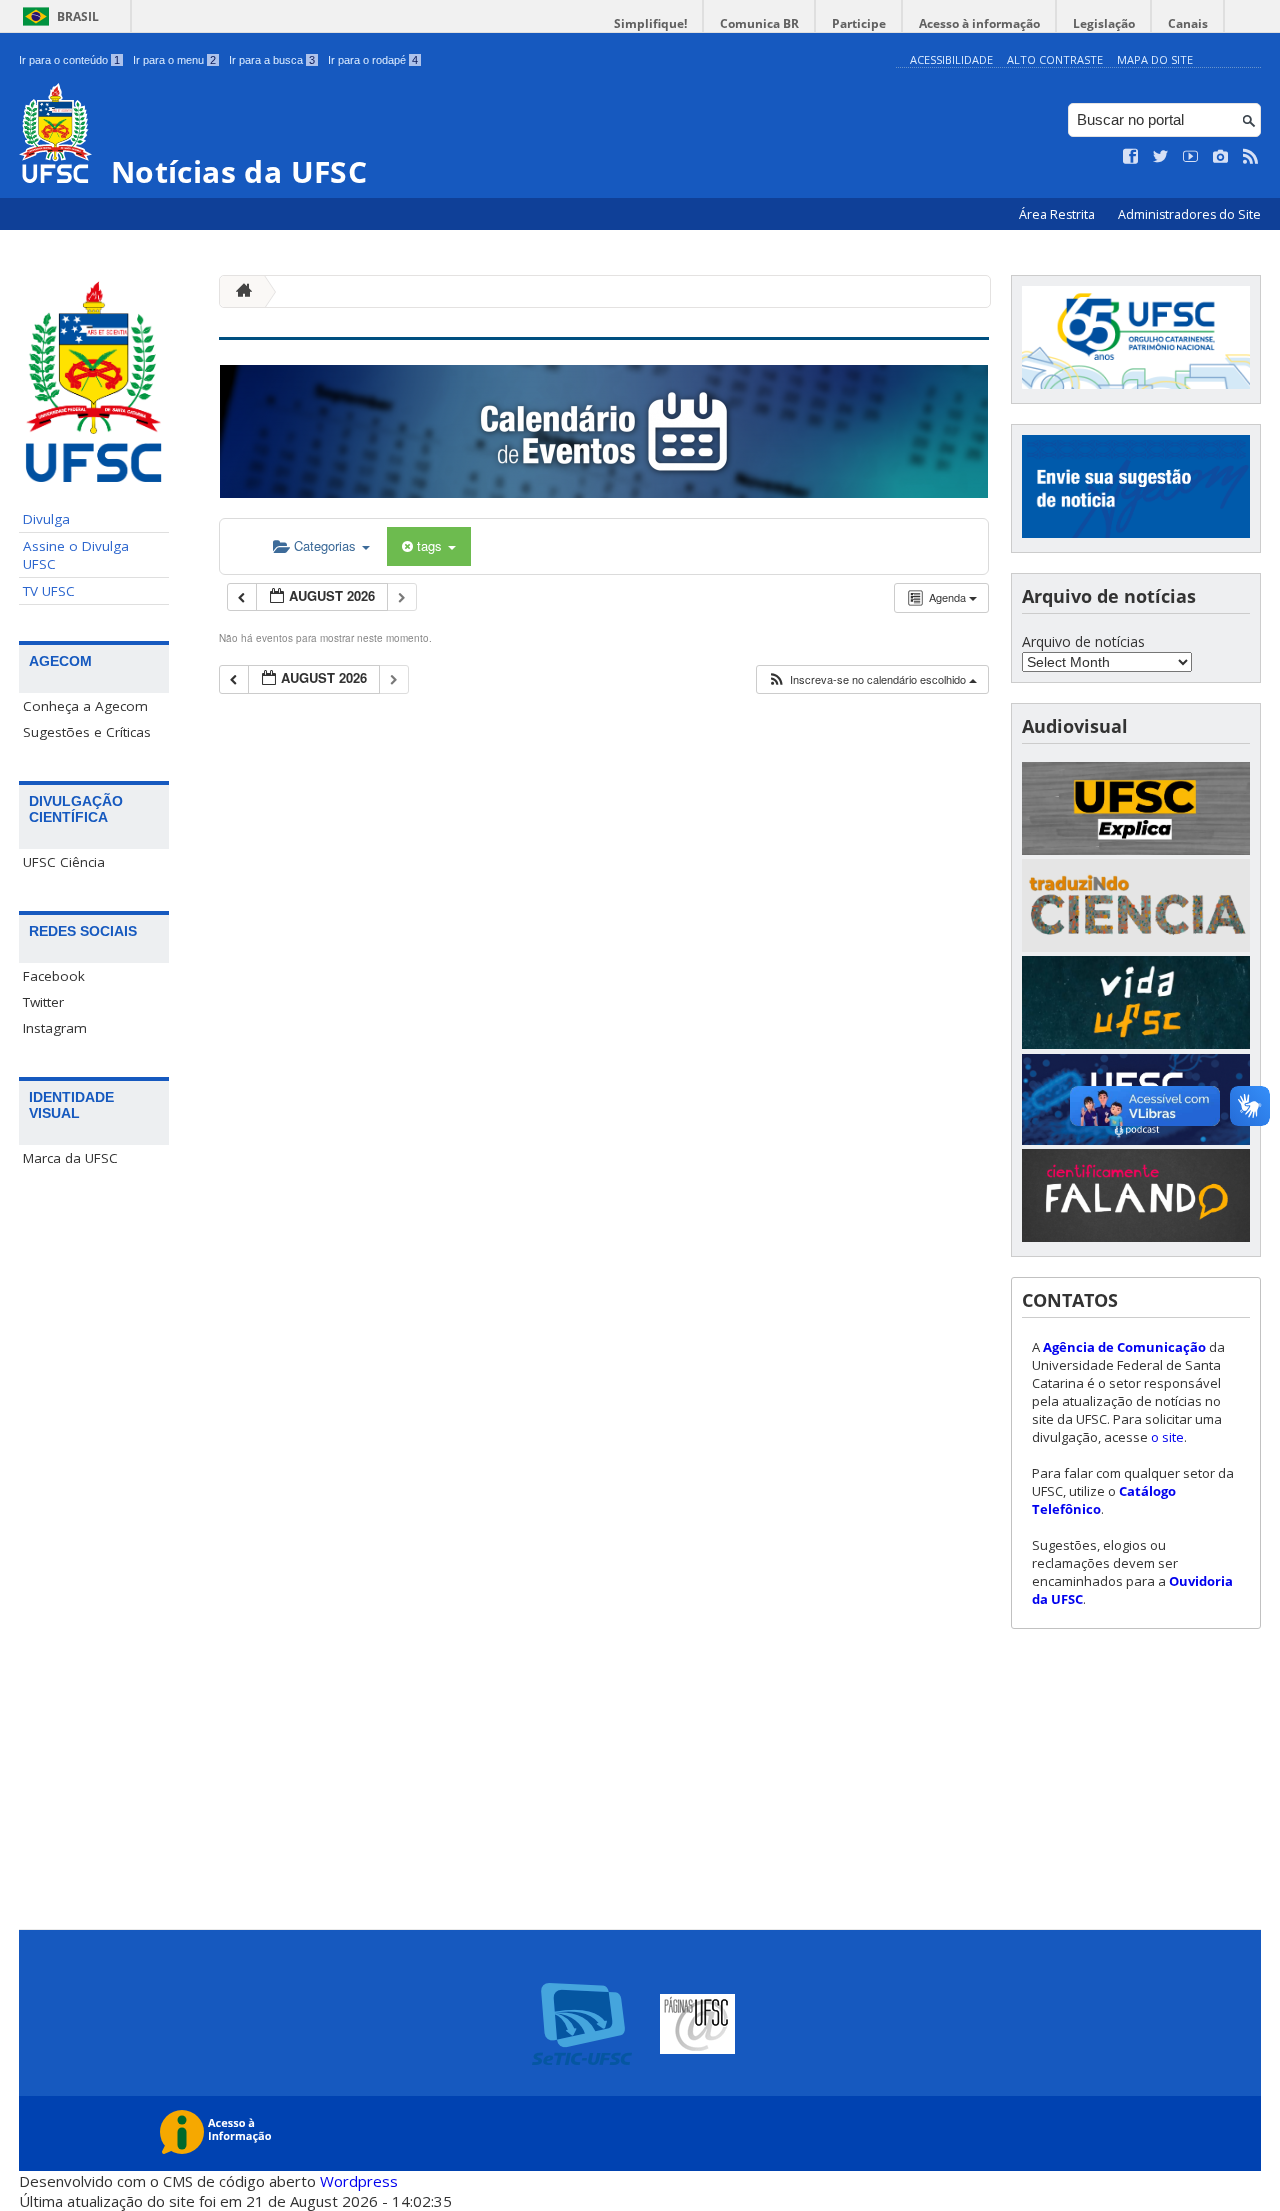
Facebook (54, 976)
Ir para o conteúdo (69, 60)
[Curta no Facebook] (1131, 157)
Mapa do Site (1155, 59)
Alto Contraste (1055, 59)
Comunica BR (759, 23)
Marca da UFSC (70, 1158)
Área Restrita (1058, 214)
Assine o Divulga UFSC (76, 555)
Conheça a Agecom (85, 706)
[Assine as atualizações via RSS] (1251, 157)
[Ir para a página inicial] (239, 291)
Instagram (55, 1028)
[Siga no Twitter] (1161, 157)
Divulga (46, 519)
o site (1167, 1437)
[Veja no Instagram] (1221, 157)
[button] (872, 679)
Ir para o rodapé (373, 60)
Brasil (78, 16)
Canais (1188, 23)
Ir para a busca (272, 60)
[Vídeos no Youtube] (1191, 157)
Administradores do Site (1189, 214)
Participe (859, 23)
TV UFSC (49, 591)
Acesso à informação (979, 23)
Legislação (1104, 23)
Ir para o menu (174, 60)
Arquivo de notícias (1083, 641)
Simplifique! (650, 23)
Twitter (43, 1002)
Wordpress (359, 2181)
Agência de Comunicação (1124, 1347)
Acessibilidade (951, 59)
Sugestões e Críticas (87, 732)
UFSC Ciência (64, 862)
